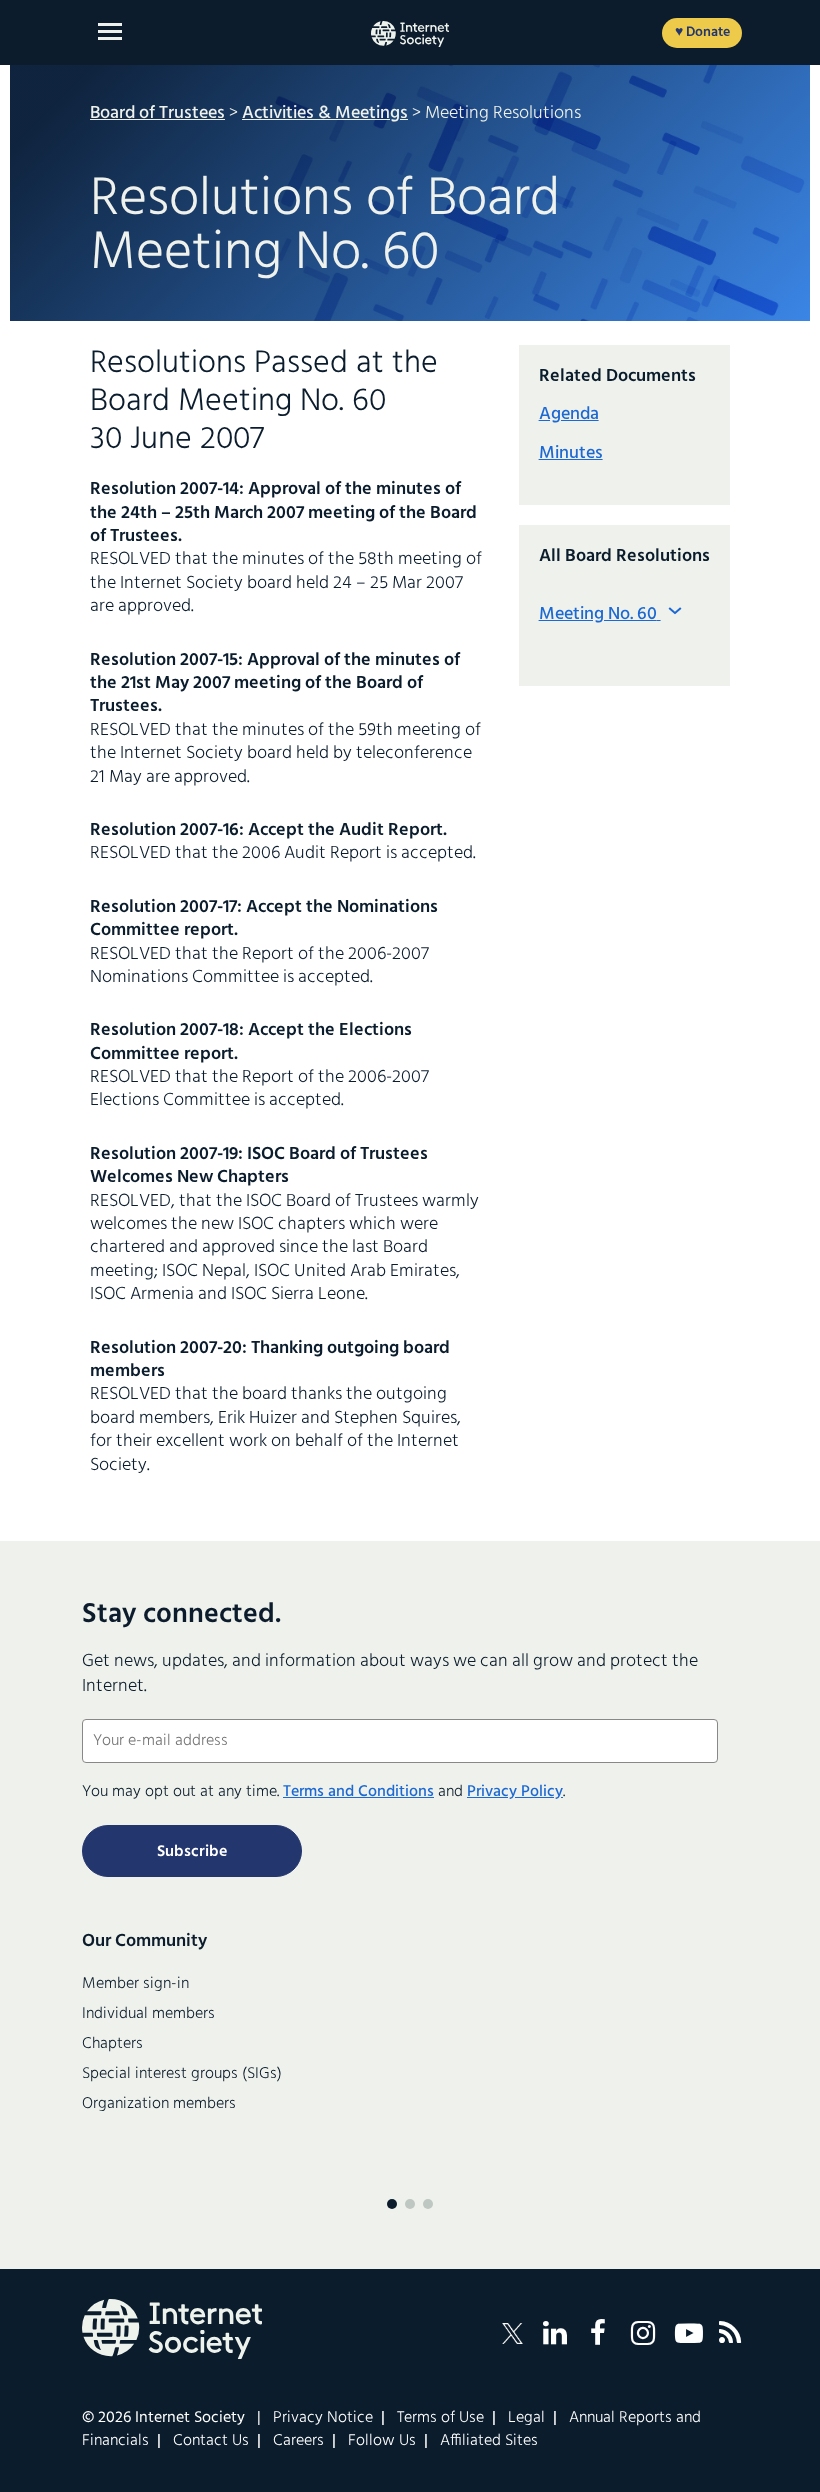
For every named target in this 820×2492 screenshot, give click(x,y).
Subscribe (192, 1852)
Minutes (571, 453)
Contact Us (211, 2441)
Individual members (148, 2014)
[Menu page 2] (410, 2204)
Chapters (112, 2044)
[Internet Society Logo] (172, 2329)
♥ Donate (702, 32)
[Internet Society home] (410, 34)
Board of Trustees (157, 113)
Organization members (159, 2104)
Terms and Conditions (358, 1792)
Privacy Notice (323, 2418)
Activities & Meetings (325, 113)
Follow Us (382, 2441)
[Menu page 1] (392, 2204)
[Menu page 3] (428, 2204)
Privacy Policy (515, 1792)
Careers (298, 2441)
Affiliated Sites (489, 2441)
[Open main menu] (110, 31)
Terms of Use (440, 2418)
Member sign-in (135, 1984)
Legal (526, 2418)
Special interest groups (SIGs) (182, 2074)
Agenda (569, 414)
